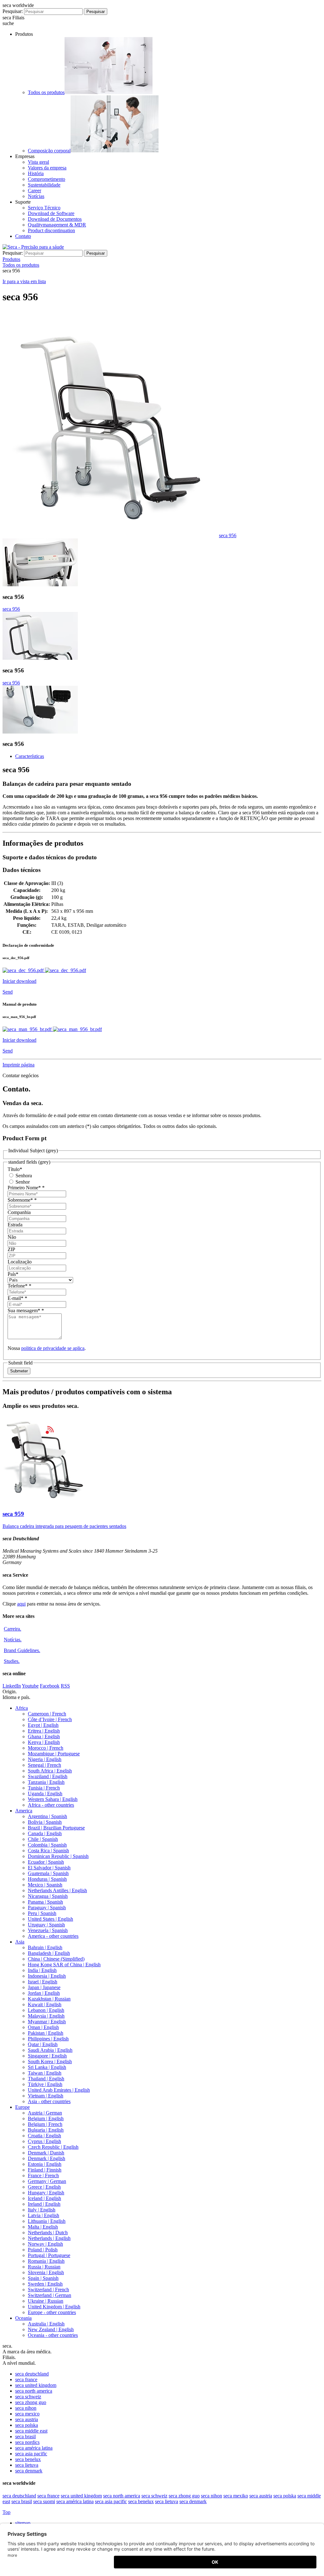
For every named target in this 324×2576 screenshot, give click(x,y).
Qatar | (43, 2044)
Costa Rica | (48, 1851)
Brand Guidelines (22, 1650)
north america (34, 2391)
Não (12, 1237)
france (26, 2379)
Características (30, 756)
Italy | (42, 2210)
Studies (12, 1661)
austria (27, 2419)
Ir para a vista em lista (24, 281)
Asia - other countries (49, 2101)
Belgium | (46, 2118)
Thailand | (46, 2079)
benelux (28, 2459)
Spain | (43, 2278)
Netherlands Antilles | (57, 1890)
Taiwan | (45, 2073)
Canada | (45, 1833)
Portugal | (49, 2255)
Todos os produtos (46, 92)
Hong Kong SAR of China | (64, 1965)
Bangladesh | (49, 1953)
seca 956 (228, 535)
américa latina (34, 2448)
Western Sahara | (53, 1799)
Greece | (44, 2187)
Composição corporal (49, 151)
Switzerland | (48, 2290)
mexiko (236, 2496)
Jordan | (44, 1993)
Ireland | (44, 2204)
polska (27, 2425)
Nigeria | (45, 1759)
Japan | (44, 1987)
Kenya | (44, 1742)
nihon (26, 2408)
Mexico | (45, 1885)
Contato (23, 236)
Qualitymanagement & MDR (57, 225)
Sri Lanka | (47, 2067)
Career (34, 191)
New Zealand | (51, 2329)
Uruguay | (46, 1925)
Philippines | (48, 2039)
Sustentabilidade (44, 185)
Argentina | (47, 1816)
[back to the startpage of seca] (33, 247)
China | (56, 1959)
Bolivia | (45, 1822)
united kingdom (36, 2385)
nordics (27, 2442)
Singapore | (47, 2056)
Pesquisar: (13, 11)
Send (8, 992)
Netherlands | (48, 2233)
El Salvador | (49, 1868)
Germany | (47, 2181)
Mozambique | (54, 1754)
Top (6, 2512)
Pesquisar (96, 12)
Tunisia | (44, 1788)
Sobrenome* (22, 1200)
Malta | (43, 2227)
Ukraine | (46, 2301)
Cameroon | (47, 1714)
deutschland (32, 2374)
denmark (29, 2471)
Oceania (23, 2318)
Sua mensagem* (26, 1310)
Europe (22, 2107)
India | (42, 1970)
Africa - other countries (51, 1805)
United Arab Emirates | (59, 2090)
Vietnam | (46, 2096)
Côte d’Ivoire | (50, 1719)
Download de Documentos (55, 219)
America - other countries (53, 1936)
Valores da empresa (47, 168)
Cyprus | (44, 2141)
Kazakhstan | (49, 1999)
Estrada (15, 1225)
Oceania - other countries (53, 2335)
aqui (21, 1604)
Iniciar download (19, 981)
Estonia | (45, 2164)
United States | (50, 1919)
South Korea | (50, 2061)
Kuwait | (45, 2004)
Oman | (43, 2027)
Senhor (22, 1182)
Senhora (23, 1176)
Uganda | (45, 1794)
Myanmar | (47, 2022)
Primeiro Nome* (26, 1188)
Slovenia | (46, 2272)
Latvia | (44, 2215)
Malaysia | (46, 2016)
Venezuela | (48, 1930)
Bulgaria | (46, 2130)
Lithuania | (47, 2221)
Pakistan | (46, 2033)
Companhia (19, 1212)
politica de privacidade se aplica (53, 1348)
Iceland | (44, 2198)
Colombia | (47, 1845)
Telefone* (19, 1286)
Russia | (44, 2267)
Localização (20, 1262)
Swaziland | (48, 1776)
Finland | (45, 2170)
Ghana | (44, 1736)
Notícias (36, 196)
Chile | (43, 1839)
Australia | (46, 2324)
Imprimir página (19, 1065)
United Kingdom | (54, 2307)
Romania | (46, 2261)
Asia (20, 1942)
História (36, 173)
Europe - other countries (52, 2312)
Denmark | (46, 2153)
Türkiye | (45, 2084)
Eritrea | (44, 1731)
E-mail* (17, 1298)
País (13, 1274)
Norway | (45, 2244)
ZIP (11, 1249)
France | (43, 2175)
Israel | (43, 1982)
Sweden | (45, 2284)
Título (15, 1169)
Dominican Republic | (58, 1856)
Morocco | (46, 1748)
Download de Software (51, 213)
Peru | (42, 1913)
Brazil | (56, 1828)
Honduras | (47, 1879)
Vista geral (38, 162)
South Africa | (50, 1771)
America (24, 1811)
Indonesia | (47, 1976)
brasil (25, 2436)
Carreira (12, 1629)
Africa (22, 1708)
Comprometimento (47, 179)
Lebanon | (46, 2010)
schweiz (28, 2397)
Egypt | (43, 1725)
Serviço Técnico (44, 208)
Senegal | (44, 1765)
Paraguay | (47, 1908)
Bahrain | (45, 1947)
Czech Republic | (53, 2147)
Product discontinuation (51, 230)
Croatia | (44, 2136)
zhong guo (31, 2402)
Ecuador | (46, 1862)
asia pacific (31, 2454)
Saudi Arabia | (50, 2050)
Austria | (45, 2113)
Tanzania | (46, 1782)
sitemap (23, 2523)
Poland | (43, 2250)
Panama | (45, 1902)
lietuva (27, 2465)
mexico (27, 2414)
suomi (44, 2501)
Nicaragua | (48, 1896)
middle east (31, 2431)
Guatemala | (48, 1873)
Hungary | (46, 2193)
